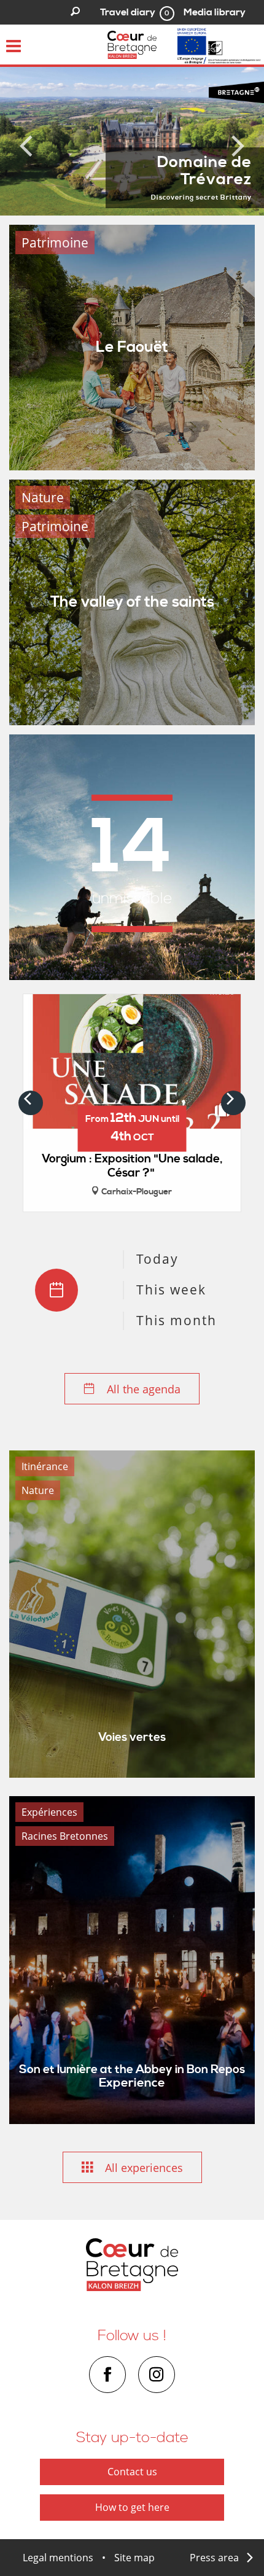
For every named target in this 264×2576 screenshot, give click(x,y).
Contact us (132, 2472)
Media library (215, 12)
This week (171, 1290)
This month (177, 1320)
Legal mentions (58, 2558)
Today (157, 1259)
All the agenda (142, 1389)
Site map (134, 2558)
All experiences (142, 2168)
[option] (132, 141)
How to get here (132, 2507)
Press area (214, 2558)
